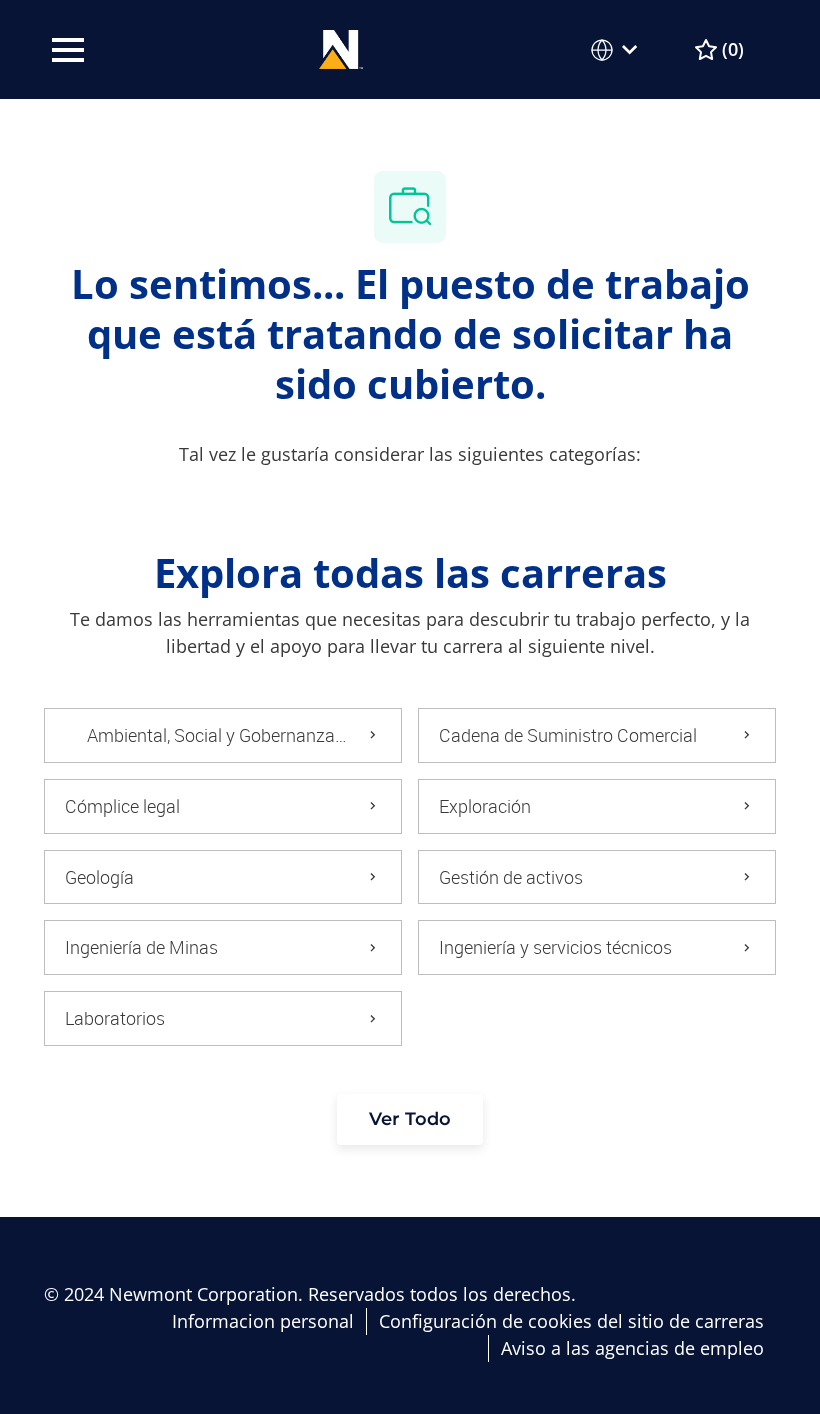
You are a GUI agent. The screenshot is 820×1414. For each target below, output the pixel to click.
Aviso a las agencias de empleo (632, 1348)
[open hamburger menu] (68, 50)
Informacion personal (263, 1321)
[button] (410, 1119)
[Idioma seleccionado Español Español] (618, 49)
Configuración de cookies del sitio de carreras (571, 1321)
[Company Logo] (341, 47)
